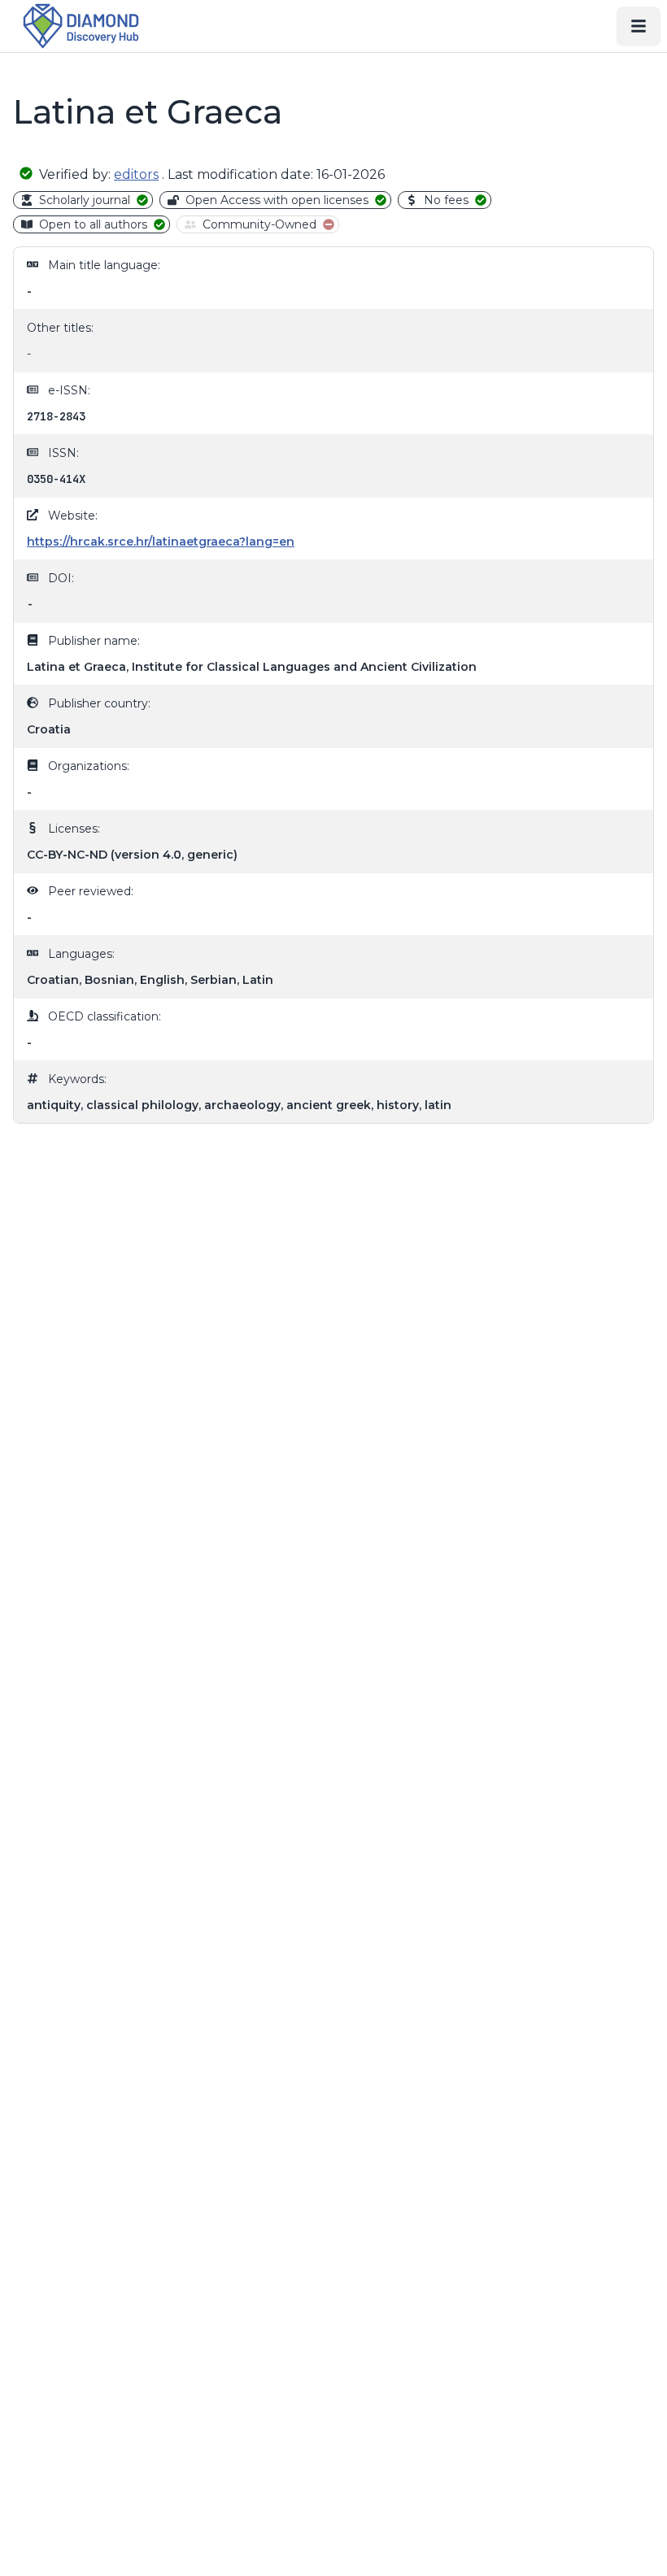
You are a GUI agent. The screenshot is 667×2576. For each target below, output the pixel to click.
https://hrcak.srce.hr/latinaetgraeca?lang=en (161, 542)
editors (136, 174)
